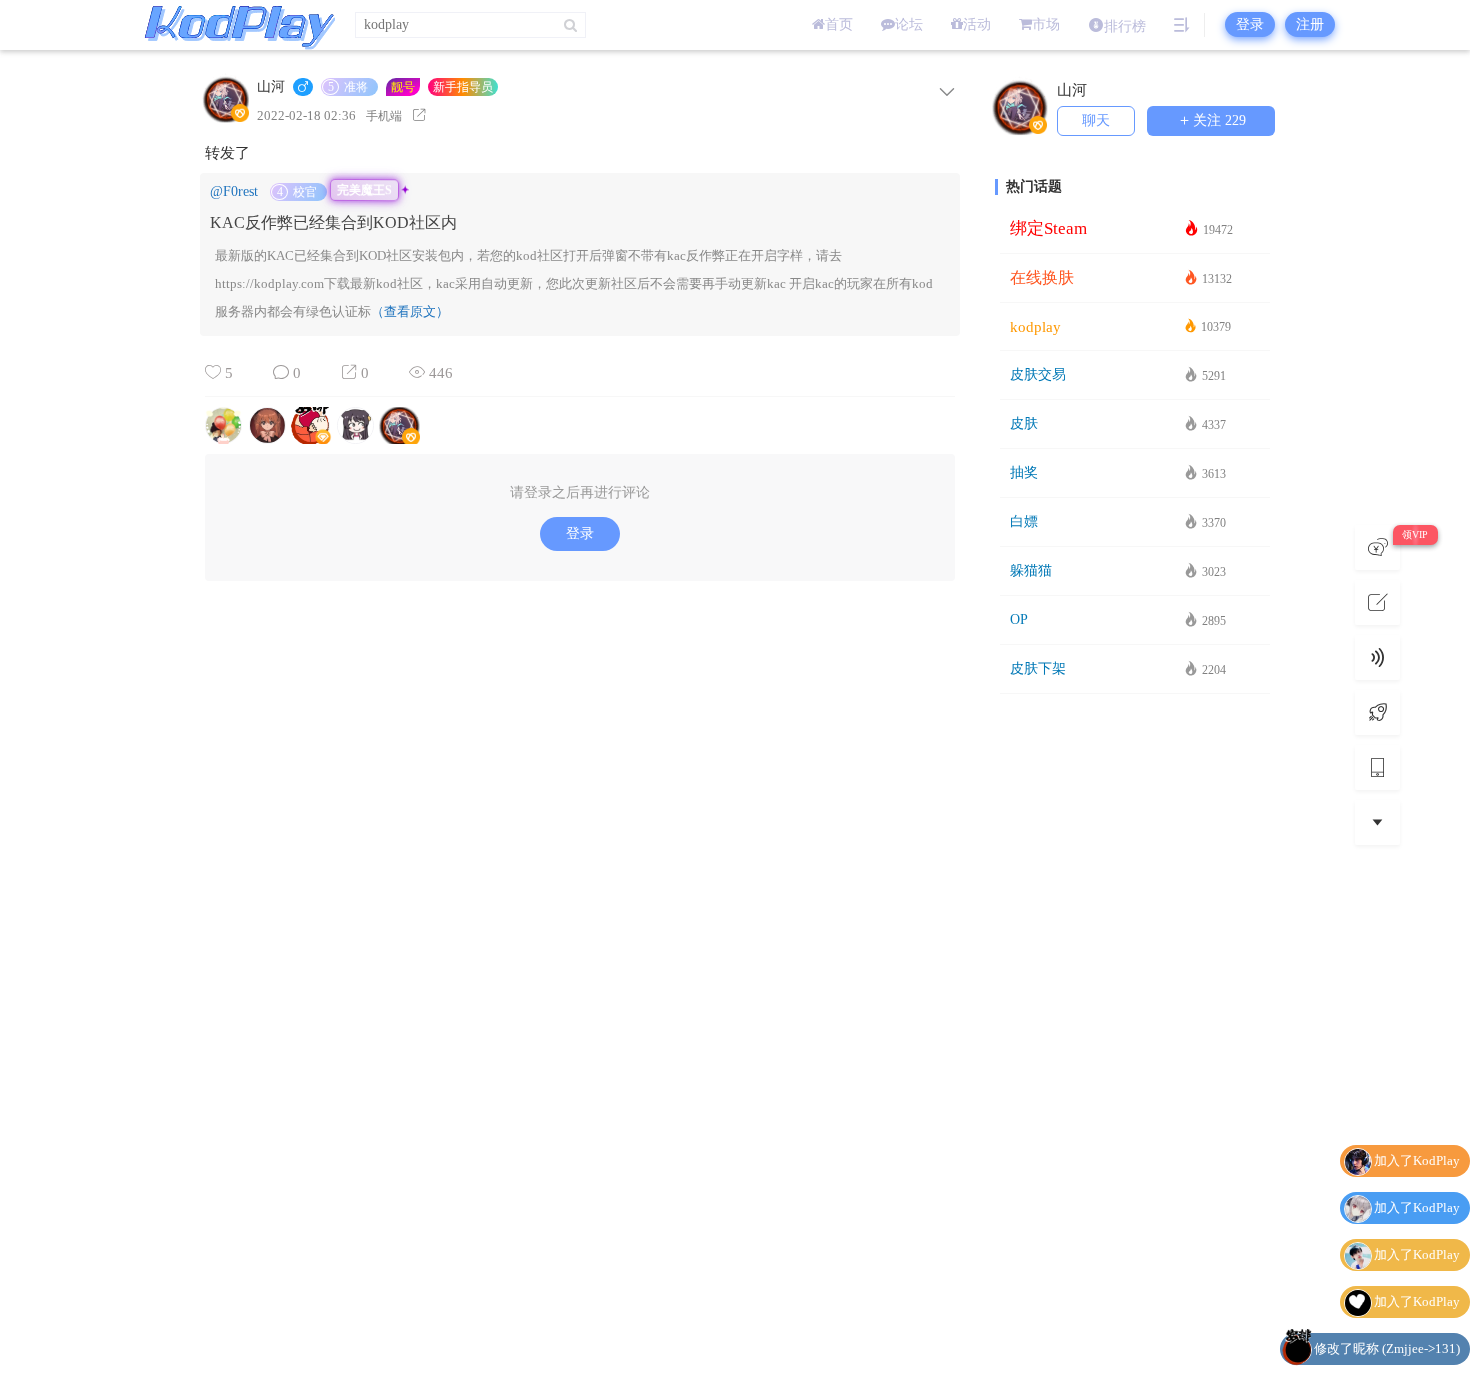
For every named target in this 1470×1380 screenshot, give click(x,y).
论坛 (909, 24)
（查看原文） (410, 311)
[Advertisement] (1135, 1019)
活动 (977, 24)
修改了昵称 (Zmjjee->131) (1387, 1303)
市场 (1046, 24)
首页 (839, 24)
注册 (1310, 24)
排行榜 (1125, 26)
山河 (271, 87)
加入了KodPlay (1417, 1162)
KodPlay (235, 25)
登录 (1250, 24)
